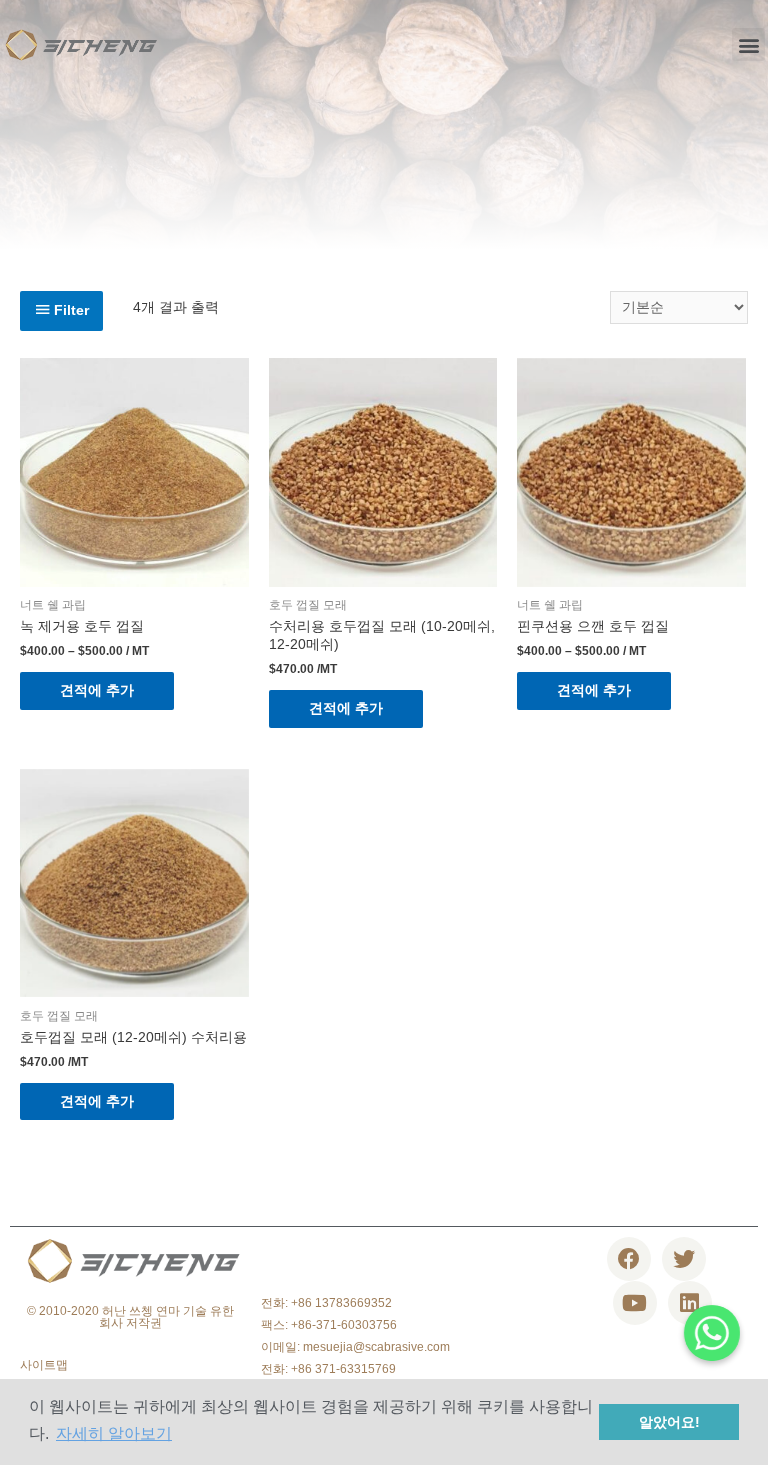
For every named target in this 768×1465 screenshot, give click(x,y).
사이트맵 (44, 1365)
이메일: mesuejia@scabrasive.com (355, 1347)
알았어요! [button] (669, 1422)
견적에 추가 (97, 690)
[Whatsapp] (712, 1333)
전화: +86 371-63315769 (328, 1369)
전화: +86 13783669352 (326, 1303)
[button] (748, 44)
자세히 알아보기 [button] (114, 1433)
